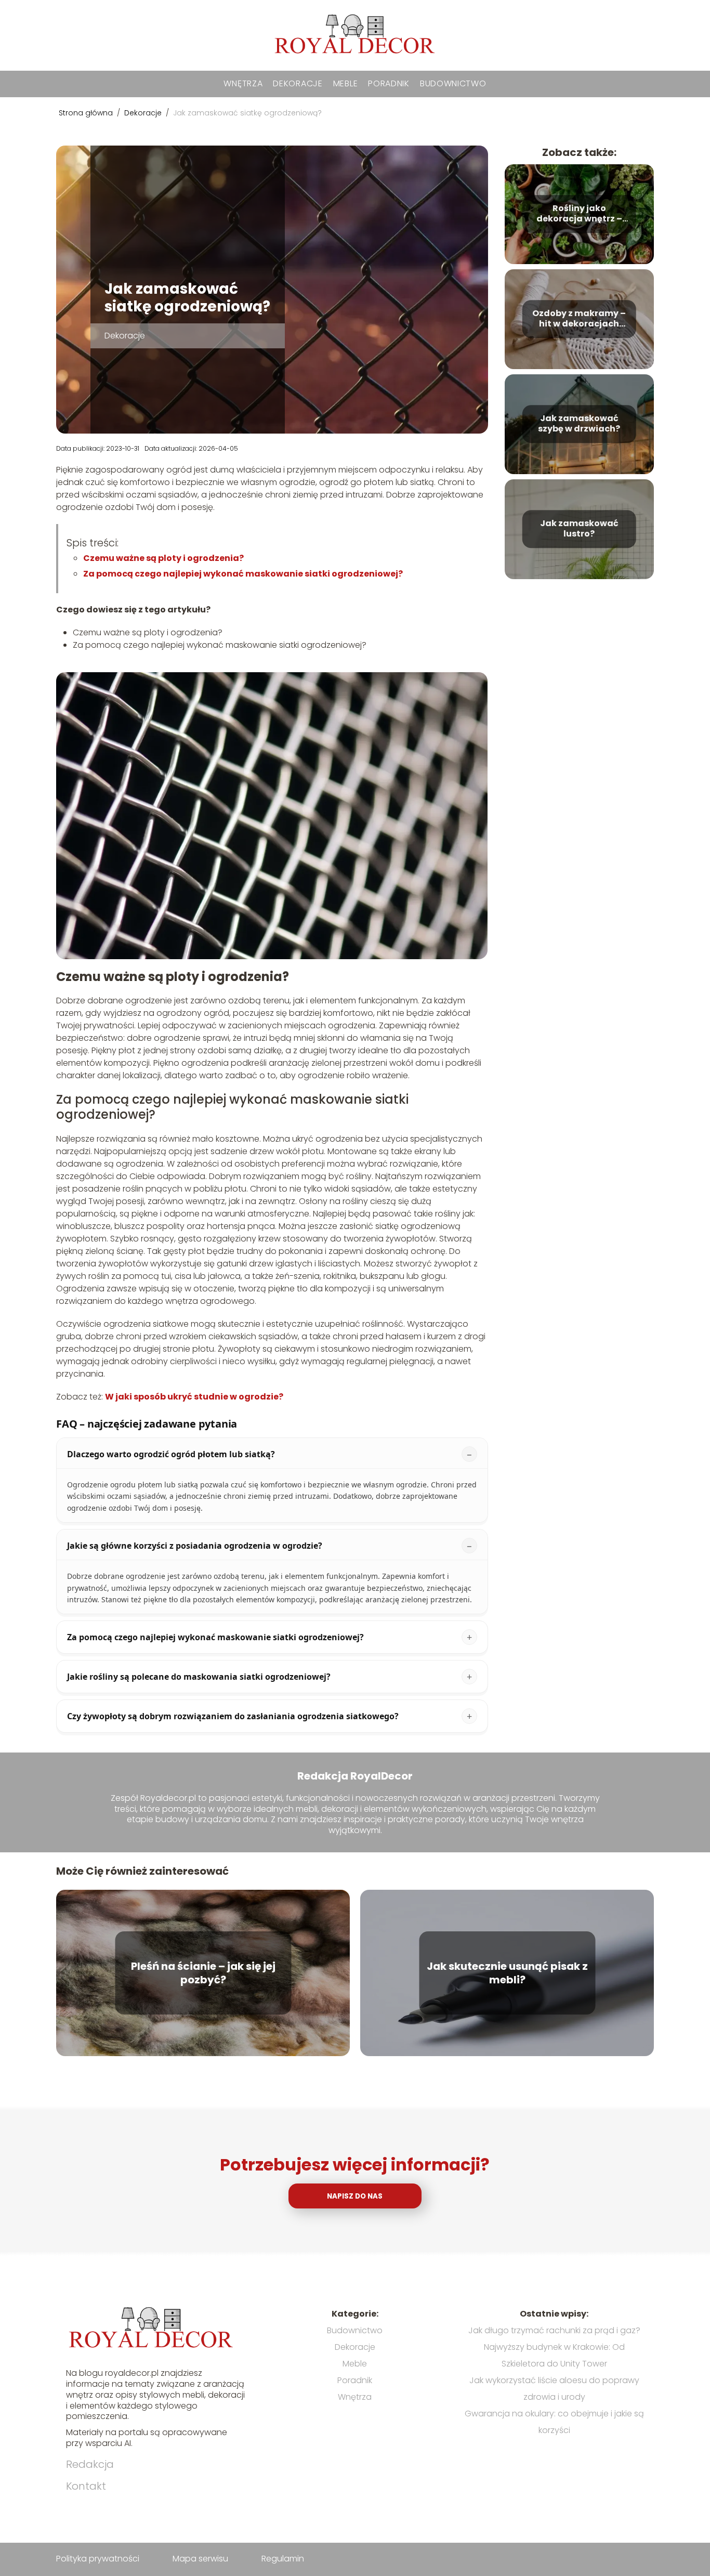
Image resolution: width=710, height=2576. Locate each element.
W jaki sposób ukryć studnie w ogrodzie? (194, 1397)
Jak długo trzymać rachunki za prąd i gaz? (554, 2330)
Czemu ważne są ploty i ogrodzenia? (163, 558)
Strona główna (87, 113)
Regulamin (283, 2559)
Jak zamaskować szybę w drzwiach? (579, 424)
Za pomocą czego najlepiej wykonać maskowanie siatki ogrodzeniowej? (243, 574)
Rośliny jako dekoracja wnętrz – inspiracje (579, 214)
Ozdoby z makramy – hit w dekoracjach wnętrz (579, 319)
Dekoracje (298, 83)
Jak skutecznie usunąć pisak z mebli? (507, 1973)
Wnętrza (243, 83)
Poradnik (389, 83)
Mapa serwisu (200, 2559)
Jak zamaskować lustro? (579, 529)
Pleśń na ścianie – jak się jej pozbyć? (203, 1973)
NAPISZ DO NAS (355, 2196)
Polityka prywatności (98, 2559)
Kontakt (86, 2486)
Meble (346, 83)
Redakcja (90, 2464)
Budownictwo (453, 83)
